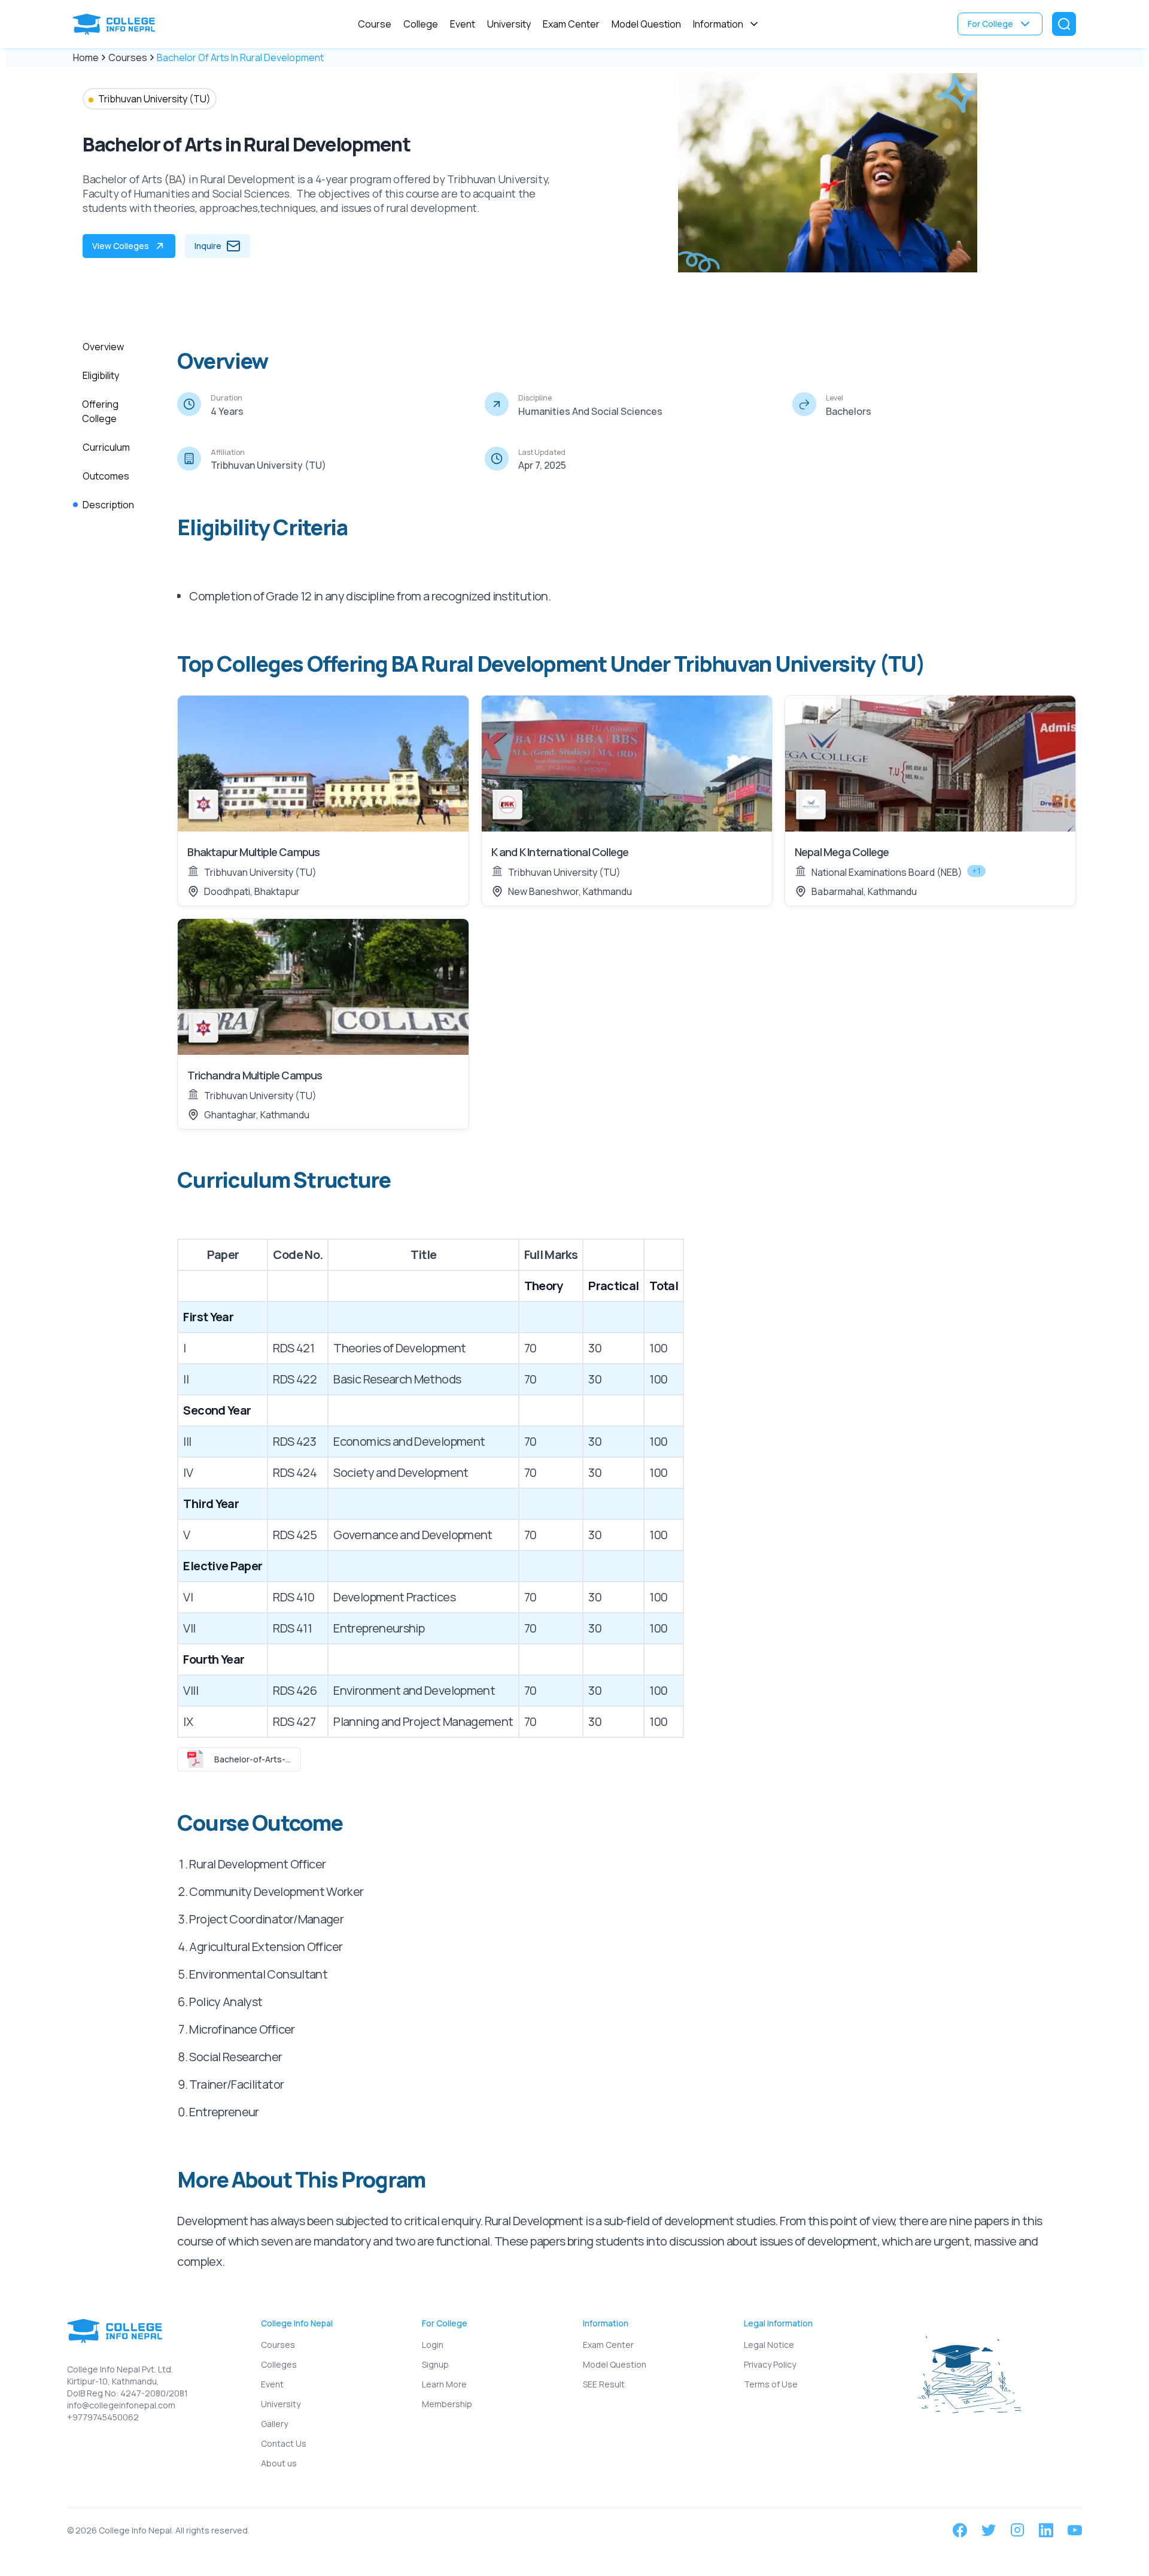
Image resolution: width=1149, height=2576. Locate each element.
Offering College (100, 411)
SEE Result (604, 2384)
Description (108, 505)
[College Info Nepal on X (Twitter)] (989, 2530)
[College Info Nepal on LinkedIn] (1046, 2530)
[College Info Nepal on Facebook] (960, 2530)
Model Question (646, 24)
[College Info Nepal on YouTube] (1075, 2530)
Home (86, 57)
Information (718, 24)
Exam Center (571, 24)
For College (990, 24)
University (509, 24)
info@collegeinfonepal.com (121, 2405)
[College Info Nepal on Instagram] (1017, 2530)
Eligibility (101, 375)
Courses (128, 57)
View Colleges (121, 246)
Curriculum (106, 447)
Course (375, 24)
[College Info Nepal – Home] (117, 24)
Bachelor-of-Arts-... (253, 1759)
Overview (103, 347)
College (421, 24)
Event (463, 24)
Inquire (208, 246)
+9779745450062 (103, 2417)
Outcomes (106, 476)
